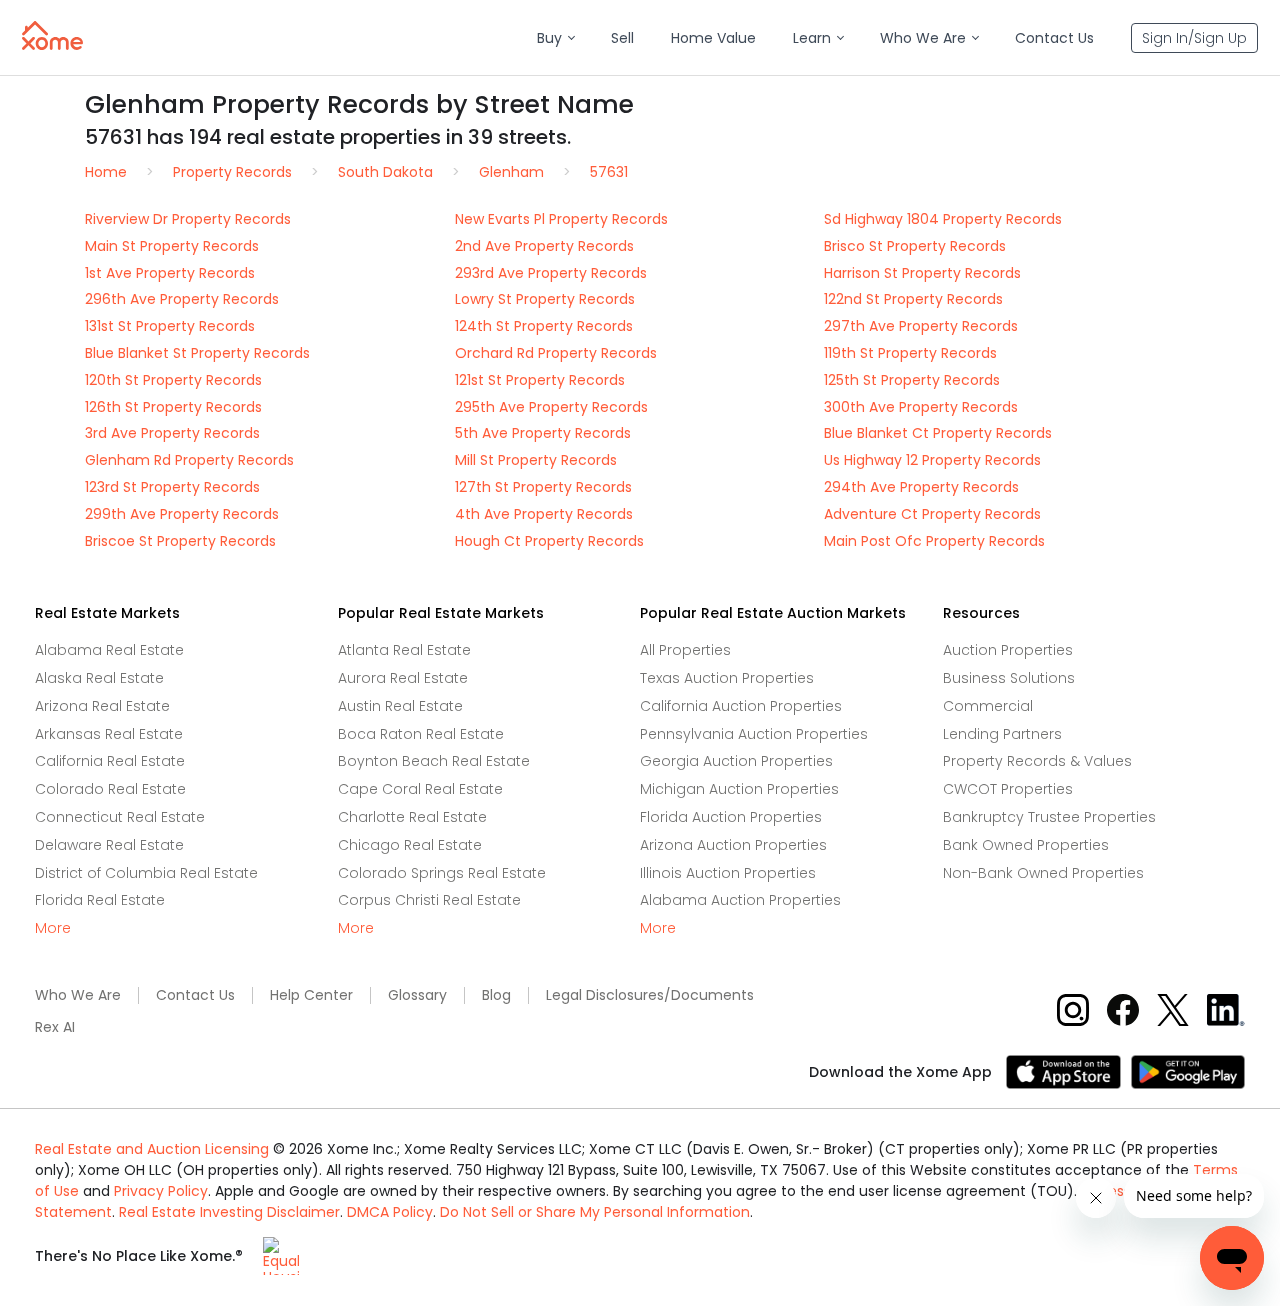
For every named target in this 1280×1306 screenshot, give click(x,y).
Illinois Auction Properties (728, 873)
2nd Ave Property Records (544, 246)
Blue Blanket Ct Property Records (938, 433)
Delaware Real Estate (109, 845)
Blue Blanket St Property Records (197, 353)
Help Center (311, 995)
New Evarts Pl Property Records (561, 219)
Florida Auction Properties (731, 817)
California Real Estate (110, 761)
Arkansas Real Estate (109, 734)
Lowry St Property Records (545, 299)
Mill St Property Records (536, 460)
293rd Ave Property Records (551, 273)
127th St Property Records (543, 487)
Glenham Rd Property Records (189, 460)
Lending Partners (1002, 734)
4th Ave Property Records (544, 514)
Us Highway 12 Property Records (932, 460)
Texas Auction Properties (727, 678)
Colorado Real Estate (110, 789)
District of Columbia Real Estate (146, 873)
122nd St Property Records (913, 299)
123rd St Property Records (172, 487)
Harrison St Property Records (922, 273)
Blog (496, 995)
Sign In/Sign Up (1194, 38)
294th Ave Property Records (921, 487)
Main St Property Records (172, 246)
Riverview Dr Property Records (188, 219)
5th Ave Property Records (543, 433)
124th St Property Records (544, 326)
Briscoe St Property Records (180, 541)
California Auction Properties (741, 706)
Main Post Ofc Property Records (934, 541)
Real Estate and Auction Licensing (152, 1149)
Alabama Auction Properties (740, 900)
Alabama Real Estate (109, 650)
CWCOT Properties (1008, 789)
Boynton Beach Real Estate (434, 761)
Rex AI (55, 1027)
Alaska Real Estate (99, 678)
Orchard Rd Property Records (556, 353)
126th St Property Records (173, 407)
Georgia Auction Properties (736, 761)
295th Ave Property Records (551, 407)
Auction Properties (1008, 650)
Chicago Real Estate (410, 845)
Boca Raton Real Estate (421, 734)
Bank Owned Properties (1026, 845)
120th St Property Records (173, 380)
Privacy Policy (161, 1191)
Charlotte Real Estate (412, 817)
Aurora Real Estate (403, 678)
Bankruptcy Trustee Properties (1049, 817)
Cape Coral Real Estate (420, 789)
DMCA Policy (390, 1212)
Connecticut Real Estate (120, 817)
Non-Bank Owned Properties (1043, 873)
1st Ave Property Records (170, 273)
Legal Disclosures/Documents (650, 995)
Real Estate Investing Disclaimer (229, 1212)
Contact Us (195, 995)
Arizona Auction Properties (733, 845)
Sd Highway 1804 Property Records (943, 219)
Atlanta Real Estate (404, 650)
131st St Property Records (170, 326)
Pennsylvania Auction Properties (754, 734)
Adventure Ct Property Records (932, 514)
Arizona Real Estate (102, 706)
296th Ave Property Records (182, 299)
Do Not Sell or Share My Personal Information (595, 1212)
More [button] (53, 928)
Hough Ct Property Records (549, 541)
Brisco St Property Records (915, 246)
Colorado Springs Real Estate (442, 873)
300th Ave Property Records (921, 407)
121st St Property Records (540, 380)
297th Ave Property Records (921, 326)
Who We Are (78, 995)
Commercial (988, 706)
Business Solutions (1009, 678)
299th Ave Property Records (182, 514)
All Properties (685, 650)
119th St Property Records (910, 353)
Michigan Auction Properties (739, 789)
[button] (555, 38)
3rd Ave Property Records (172, 433)
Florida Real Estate (100, 900)
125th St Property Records (912, 380)
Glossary (417, 995)
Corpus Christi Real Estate (429, 900)
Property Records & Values (1037, 761)
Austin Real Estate (400, 706)
